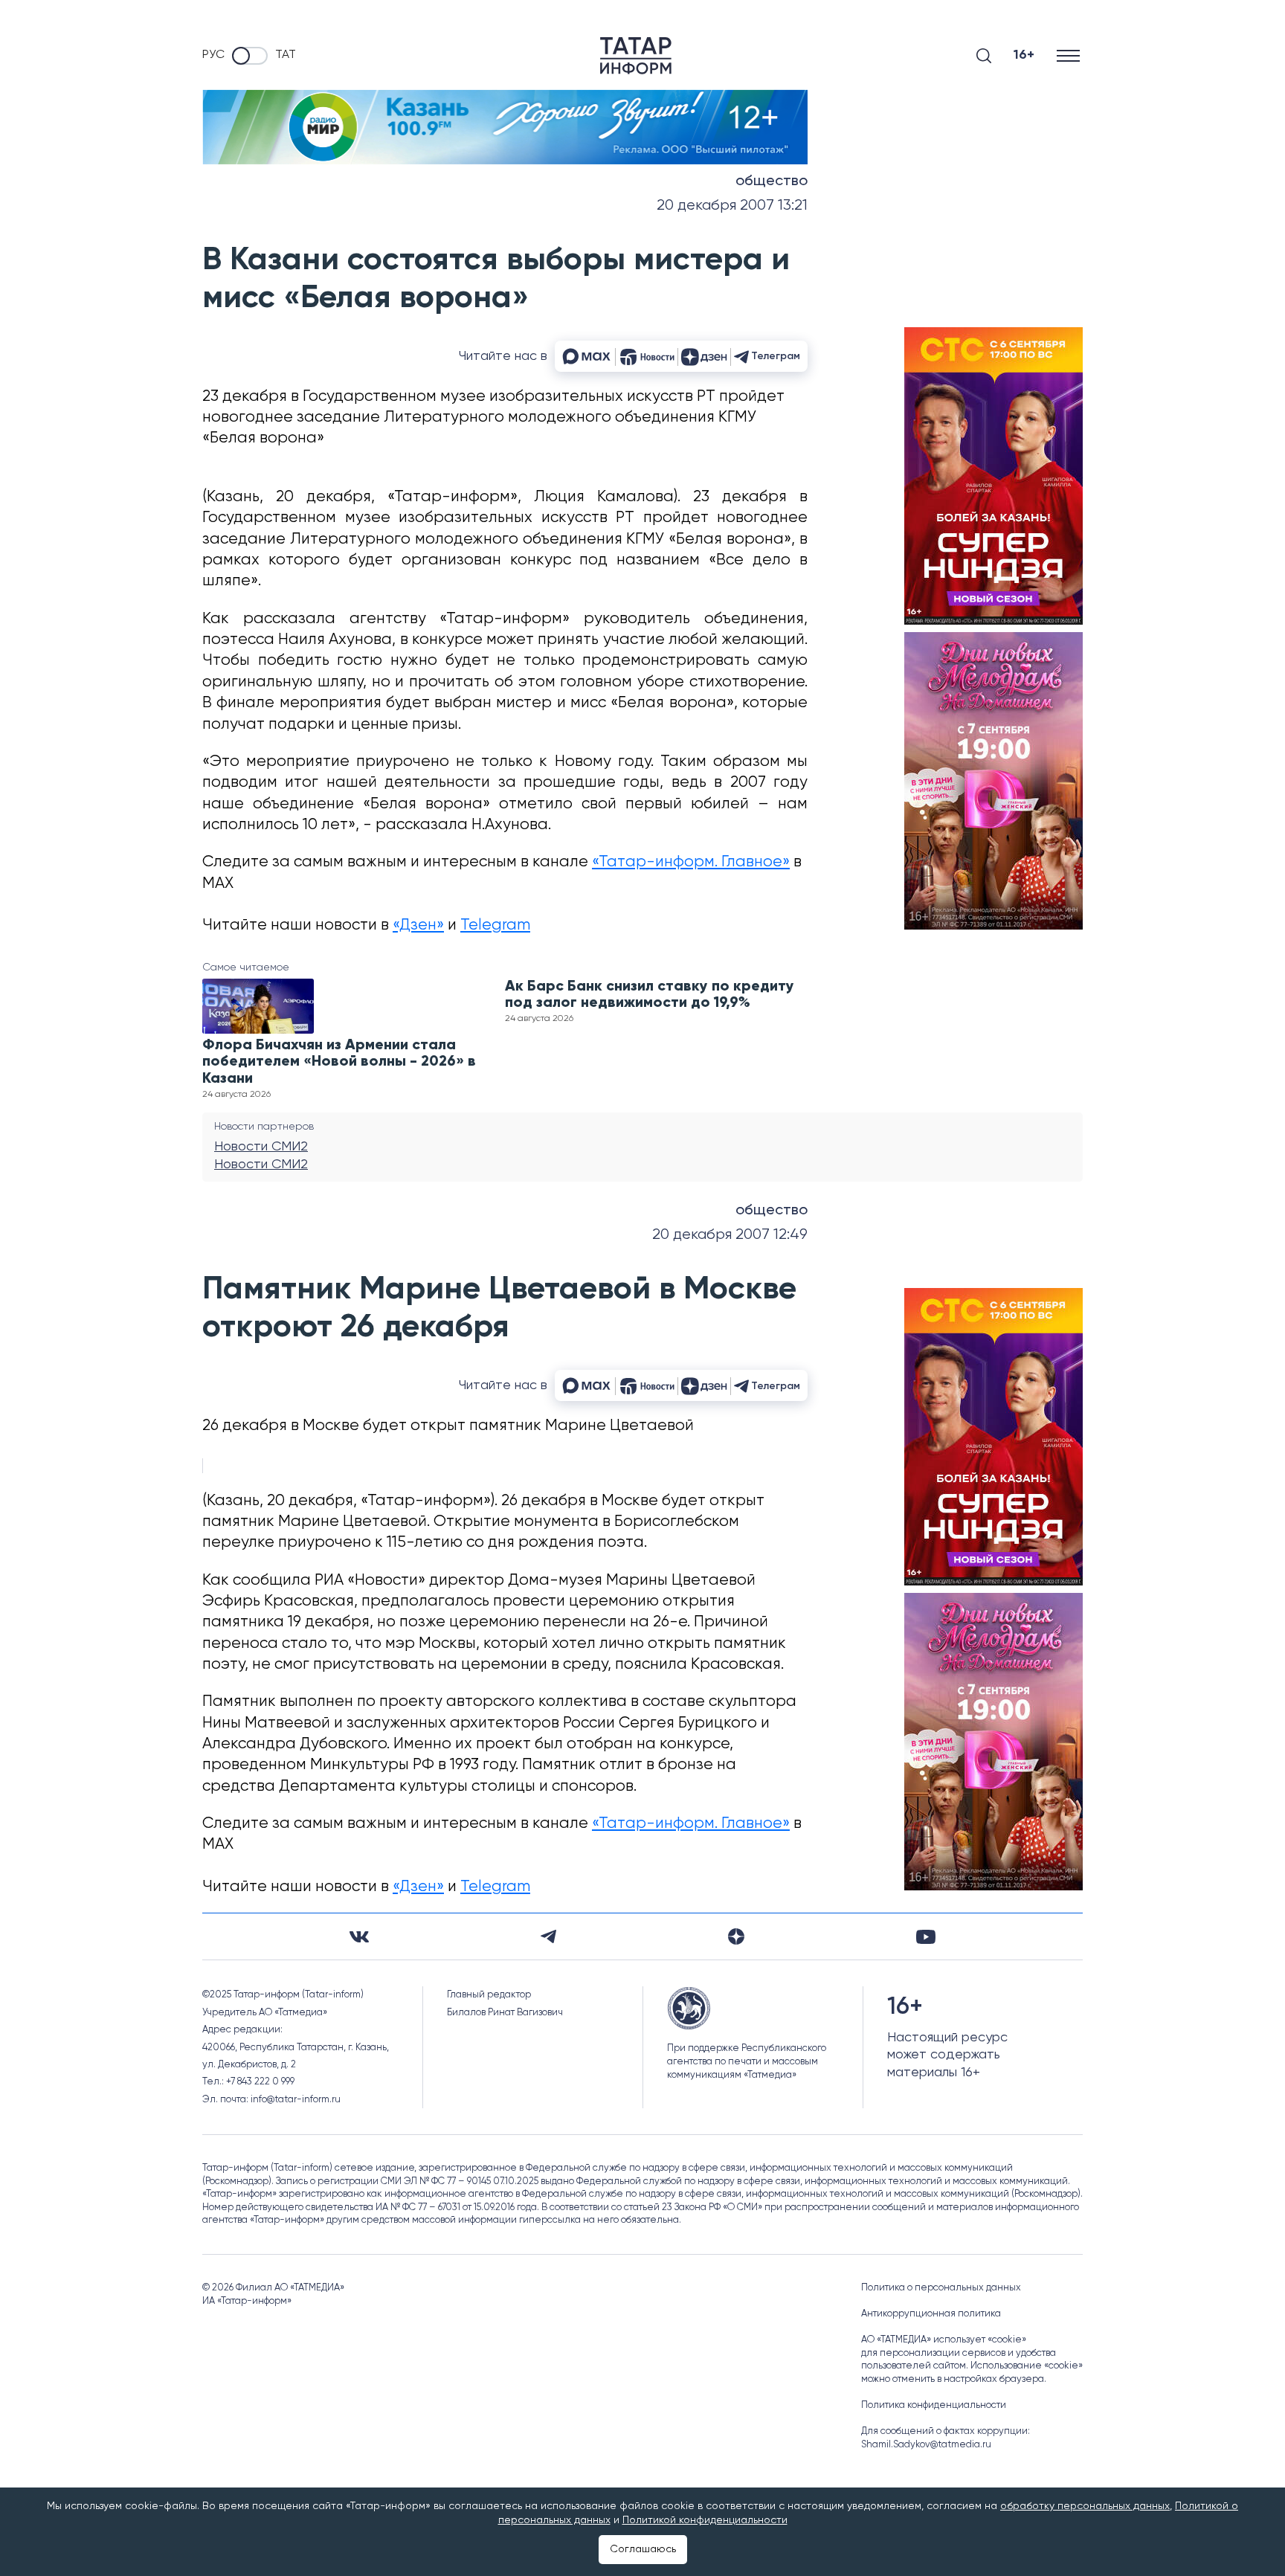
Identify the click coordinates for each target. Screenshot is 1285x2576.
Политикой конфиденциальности (705, 2520)
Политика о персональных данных (941, 2288)
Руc (213, 55)
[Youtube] (926, 1937)
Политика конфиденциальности (934, 2405)
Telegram (495, 925)
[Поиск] (984, 56)
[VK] (359, 1937)
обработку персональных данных (1085, 2506)
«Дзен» (418, 925)
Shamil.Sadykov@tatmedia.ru (926, 2445)
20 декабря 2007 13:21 (732, 206)
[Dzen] (736, 1936)
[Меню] (1070, 55)
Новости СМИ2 (261, 1147)
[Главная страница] (636, 56)
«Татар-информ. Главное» (691, 862)
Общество (772, 181)
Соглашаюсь (643, 2549)
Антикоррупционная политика (931, 2314)
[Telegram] (548, 1936)
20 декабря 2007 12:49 (730, 1235)
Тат (286, 55)
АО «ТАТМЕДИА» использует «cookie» (944, 2340)
